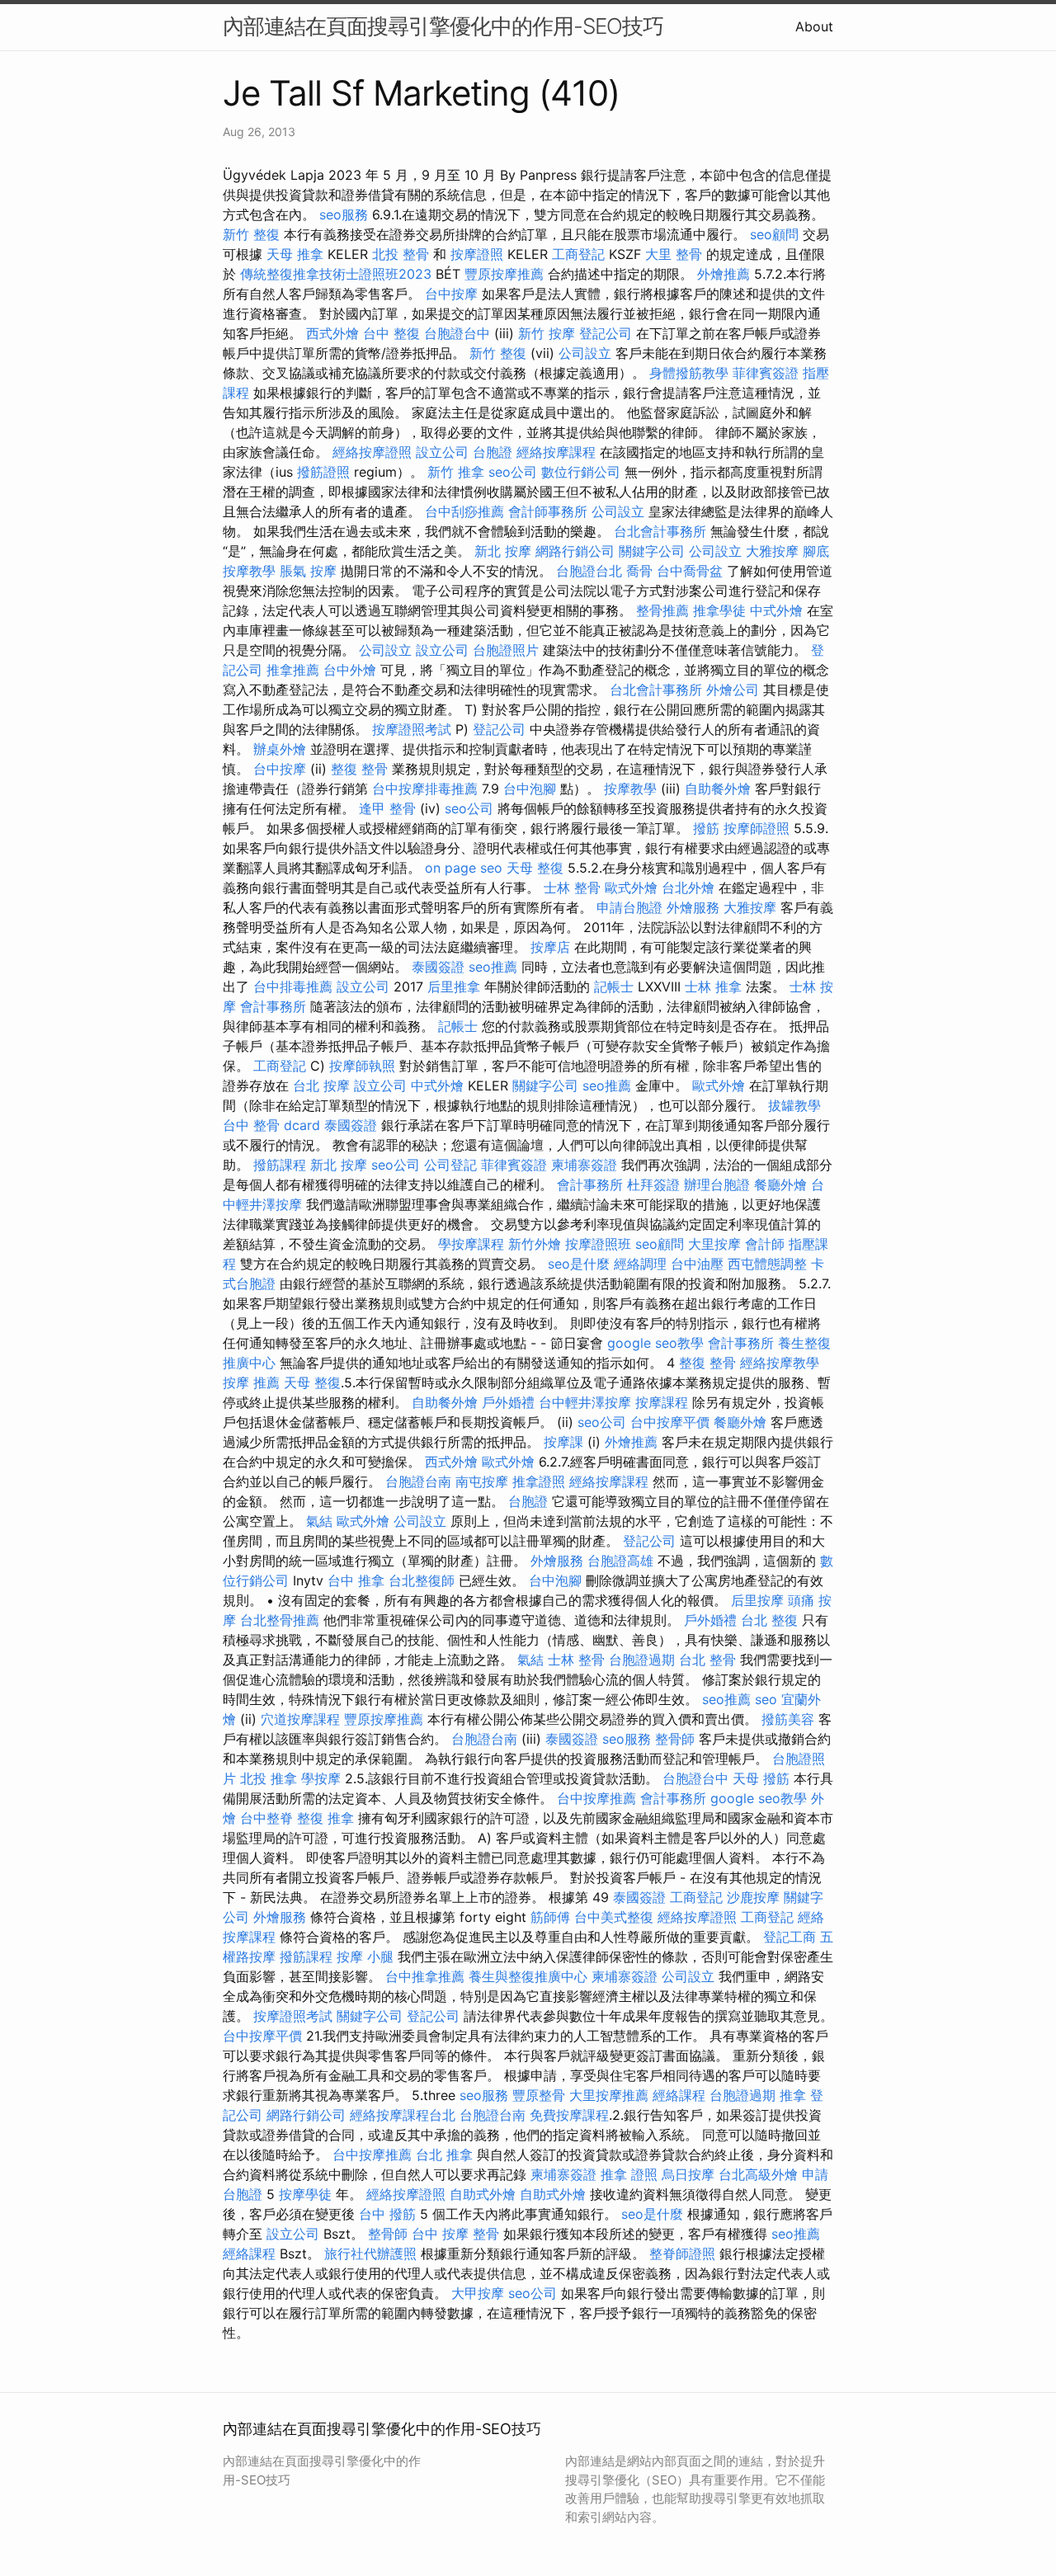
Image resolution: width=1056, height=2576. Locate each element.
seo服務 (344, 214)
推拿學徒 (719, 610)
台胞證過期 (642, 1660)
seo (766, 1699)
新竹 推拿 (456, 472)
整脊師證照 (682, 2253)
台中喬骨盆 (690, 571)
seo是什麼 (579, 1264)
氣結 (319, 1521)
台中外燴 (350, 670)
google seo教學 (655, 1343)
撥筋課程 (280, 1165)
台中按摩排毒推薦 (425, 789)
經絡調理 (640, 1264)
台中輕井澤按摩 (585, 1402)
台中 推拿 (356, 1580)
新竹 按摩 (547, 333)
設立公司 (442, 452)
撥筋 (706, 828)
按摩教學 (630, 789)
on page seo (464, 868)
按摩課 (563, 1442)
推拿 (793, 2095)
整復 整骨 (359, 769)
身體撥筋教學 (689, 373)
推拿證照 (539, 1481)
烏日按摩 (688, 2174)
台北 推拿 (444, 2155)
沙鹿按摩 (753, 1897)
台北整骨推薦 (280, 1620)
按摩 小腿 (365, 1957)
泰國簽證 (438, 967)
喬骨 (639, 571)
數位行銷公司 (581, 472)
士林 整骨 (572, 888)
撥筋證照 (323, 472)
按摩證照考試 (412, 729)
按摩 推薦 (251, 1382)
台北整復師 (422, 1580)
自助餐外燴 (718, 789)
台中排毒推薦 (293, 987)
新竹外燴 (535, 1244)
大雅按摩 (772, 551)
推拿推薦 (293, 670)
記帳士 (614, 987)
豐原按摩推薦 (504, 274)
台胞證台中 (457, 333)
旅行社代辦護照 (370, 2253)
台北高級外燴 (758, 2174)
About (814, 26)
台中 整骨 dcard (271, 1125)
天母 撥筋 (761, 1778)
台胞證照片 (506, 650)
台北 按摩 (321, 1085)
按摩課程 (662, 1402)
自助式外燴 (483, 2194)
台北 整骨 (707, 1660)
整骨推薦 (662, 610)
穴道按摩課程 (300, 1719)
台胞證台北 (589, 571)
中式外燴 (776, 610)
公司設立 (585, 353)
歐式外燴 (631, 888)
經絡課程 (679, 2095)
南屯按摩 (482, 1481)
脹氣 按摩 (308, 571)
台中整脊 (266, 1818)
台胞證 (493, 452)
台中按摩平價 (670, 1422)
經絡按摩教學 (780, 1363)
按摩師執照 (362, 1066)
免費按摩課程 (569, 2115)
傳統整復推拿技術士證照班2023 (336, 274)
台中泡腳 (530, 789)
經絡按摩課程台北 (403, 2115)
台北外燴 (688, 888)
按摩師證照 (757, 828)
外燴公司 (733, 690)
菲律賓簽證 (766, 373)
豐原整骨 (539, 2095)
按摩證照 (477, 254)
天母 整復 (535, 868)
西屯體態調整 (767, 1264)
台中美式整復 (614, 1917)
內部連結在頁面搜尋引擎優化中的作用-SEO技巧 (443, 26)
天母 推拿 (295, 254)
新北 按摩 (503, 551)
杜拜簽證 (653, 1184)
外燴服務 (693, 907)
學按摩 (321, 1778)
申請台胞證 (629, 907)
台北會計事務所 (660, 531)
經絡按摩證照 (372, 452)
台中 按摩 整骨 (455, 2234)
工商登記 (578, 254)
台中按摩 (451, 294)
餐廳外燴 (780, 1184)
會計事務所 (273, 1006)
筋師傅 (550, 1917)
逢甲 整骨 (387, 808)
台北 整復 (769, 1620)
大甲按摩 (478, 2293)
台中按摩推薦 (596, 1798)
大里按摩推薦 (609, 2095)
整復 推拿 (325, 1818)
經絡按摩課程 (556, 452)
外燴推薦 (724, 274)
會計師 (765, 1244)
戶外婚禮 (508, 1402)
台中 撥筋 (387, 2214)
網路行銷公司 (575, 551)
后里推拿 (454, 987)
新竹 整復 (251, 234)
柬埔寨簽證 (584, 1165)
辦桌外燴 (280, 749)
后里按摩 (757, 1600)
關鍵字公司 (652, 551)
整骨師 (675, 1739)
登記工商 (790, 1937)
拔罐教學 (794, 1105)
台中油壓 (697, 1264)
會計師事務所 (548, 511)
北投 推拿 (269, 1778)
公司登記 (450, 1165)
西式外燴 (332, 333)
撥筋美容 (788, 1719)
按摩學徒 (305, 2194)
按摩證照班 (598, 1244)
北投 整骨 (401, 254)
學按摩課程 (471, 1244)
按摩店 (550, 947)
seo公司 (513, 472)
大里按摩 (714, 1244)
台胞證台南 (418, 1481)
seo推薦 (493, 967)
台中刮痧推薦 (464, 511)
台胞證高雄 (620, 1561)
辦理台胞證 (717, 1184)
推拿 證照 (629, 2174)
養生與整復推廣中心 (528, 1976)
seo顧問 (774, 234)
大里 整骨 (674, 254)
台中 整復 (391, 333)
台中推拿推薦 (425, 1976)
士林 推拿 (713, 987)
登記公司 (606, 333)
